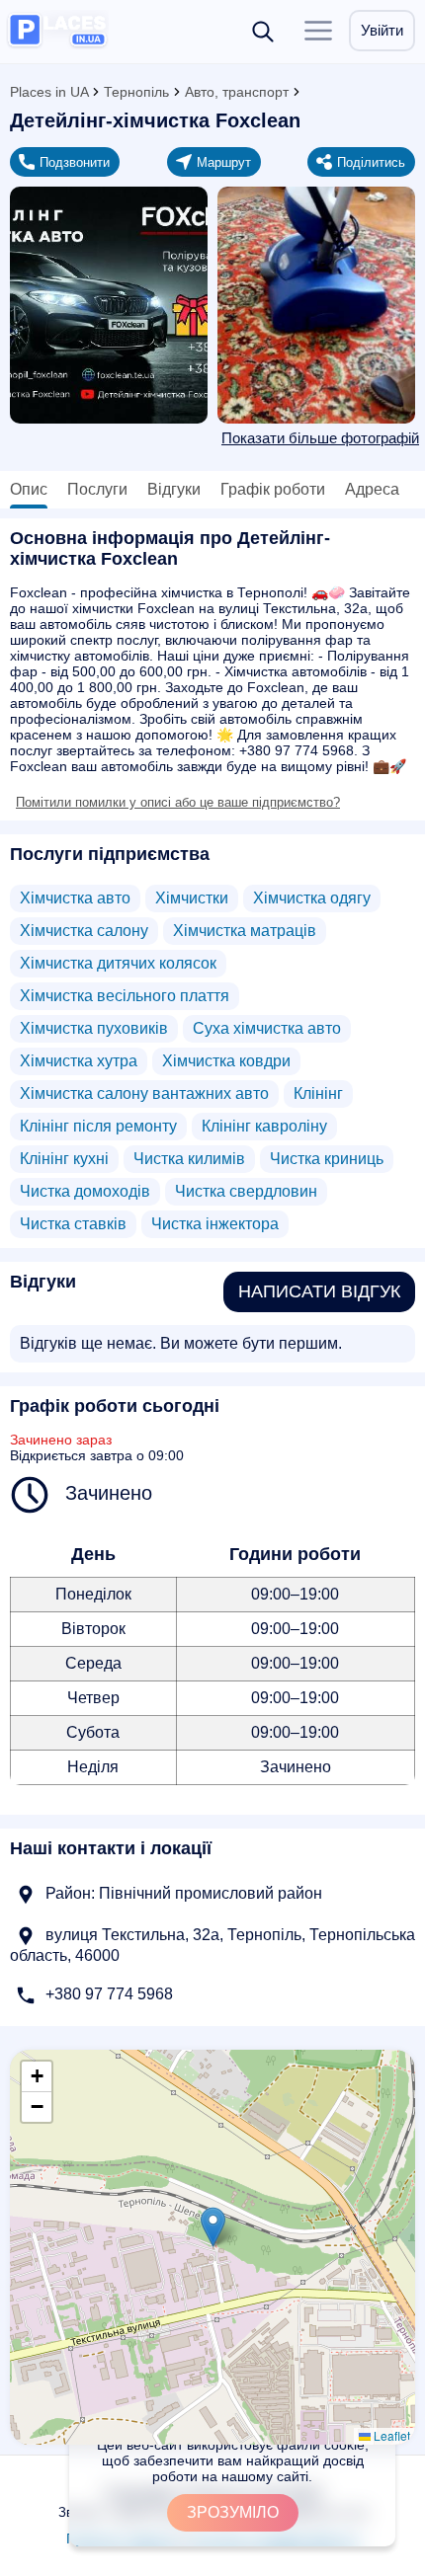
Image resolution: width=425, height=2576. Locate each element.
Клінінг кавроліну (264, 1126)
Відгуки (174, 489)
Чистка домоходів (85, 1191)
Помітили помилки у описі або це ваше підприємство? (178, 802)
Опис (29, 489)
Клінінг (318, 1093)
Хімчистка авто (75, 898)
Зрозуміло (233, 2512)
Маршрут (224, 162)
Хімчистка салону (84, 931)
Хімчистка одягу (312, 898)
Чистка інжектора (215, 1224)
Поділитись (371, 162)
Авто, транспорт (237, 92)
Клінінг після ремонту (98, 1126)
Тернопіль (136, 92)
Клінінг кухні (64, 1159)
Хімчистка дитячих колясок (118, 963)
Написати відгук (319, 1291)
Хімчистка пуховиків (94, 1028)
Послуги (97, 489)
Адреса (372, 489)
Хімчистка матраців (245, 931)
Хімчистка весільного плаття (125, 996)
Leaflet (390, 2435)
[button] (213, 2227)
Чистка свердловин (246, 1191)
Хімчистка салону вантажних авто (144, 1093)
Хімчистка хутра (79, 1061)
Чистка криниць (327, 1159)
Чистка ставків (73, 1224)
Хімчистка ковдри (226, 1061)
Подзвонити (75, 162)
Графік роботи (273, 489)
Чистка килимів (189, 1159)
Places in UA (49, 92)
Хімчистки (192, 898)
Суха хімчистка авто (267, 1028)
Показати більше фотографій (320, 438)
